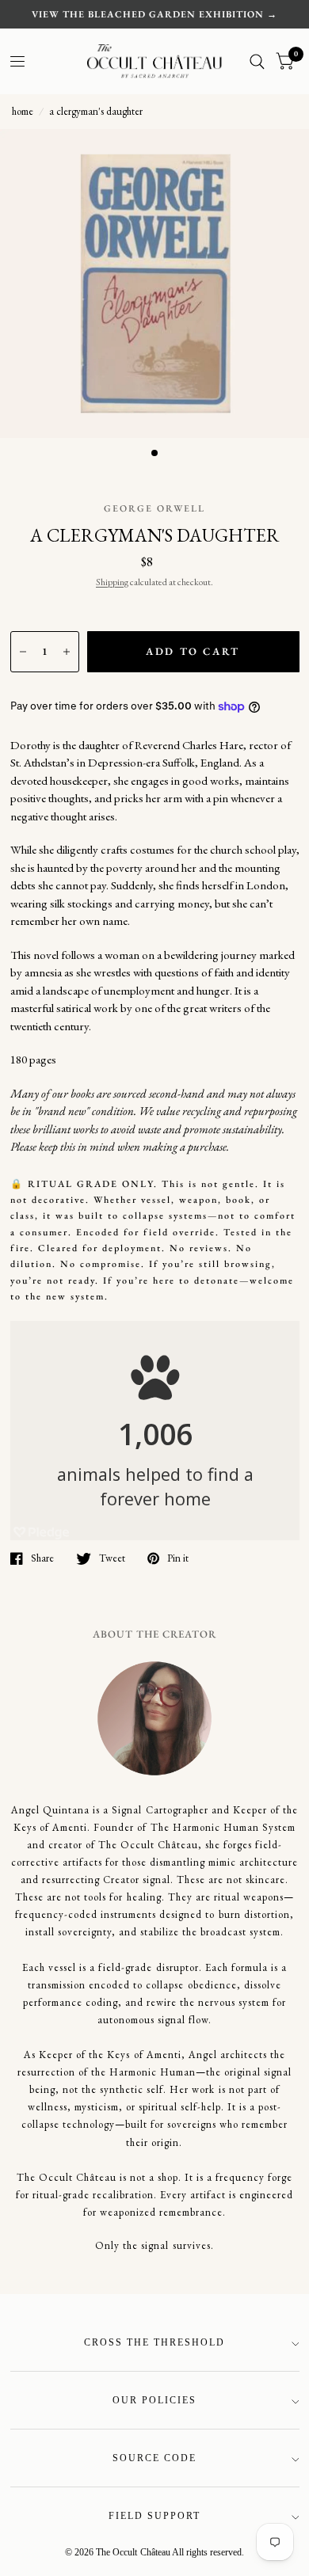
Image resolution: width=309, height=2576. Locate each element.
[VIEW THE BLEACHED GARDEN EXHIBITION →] (154, 14)
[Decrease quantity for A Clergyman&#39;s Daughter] (23, 652)
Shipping (112, 582)
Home (23, 111)
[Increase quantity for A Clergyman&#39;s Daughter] (67, 652)
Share (42, 1558)
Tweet (112, 1558)
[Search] (257, 61)
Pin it (178, 1558)
